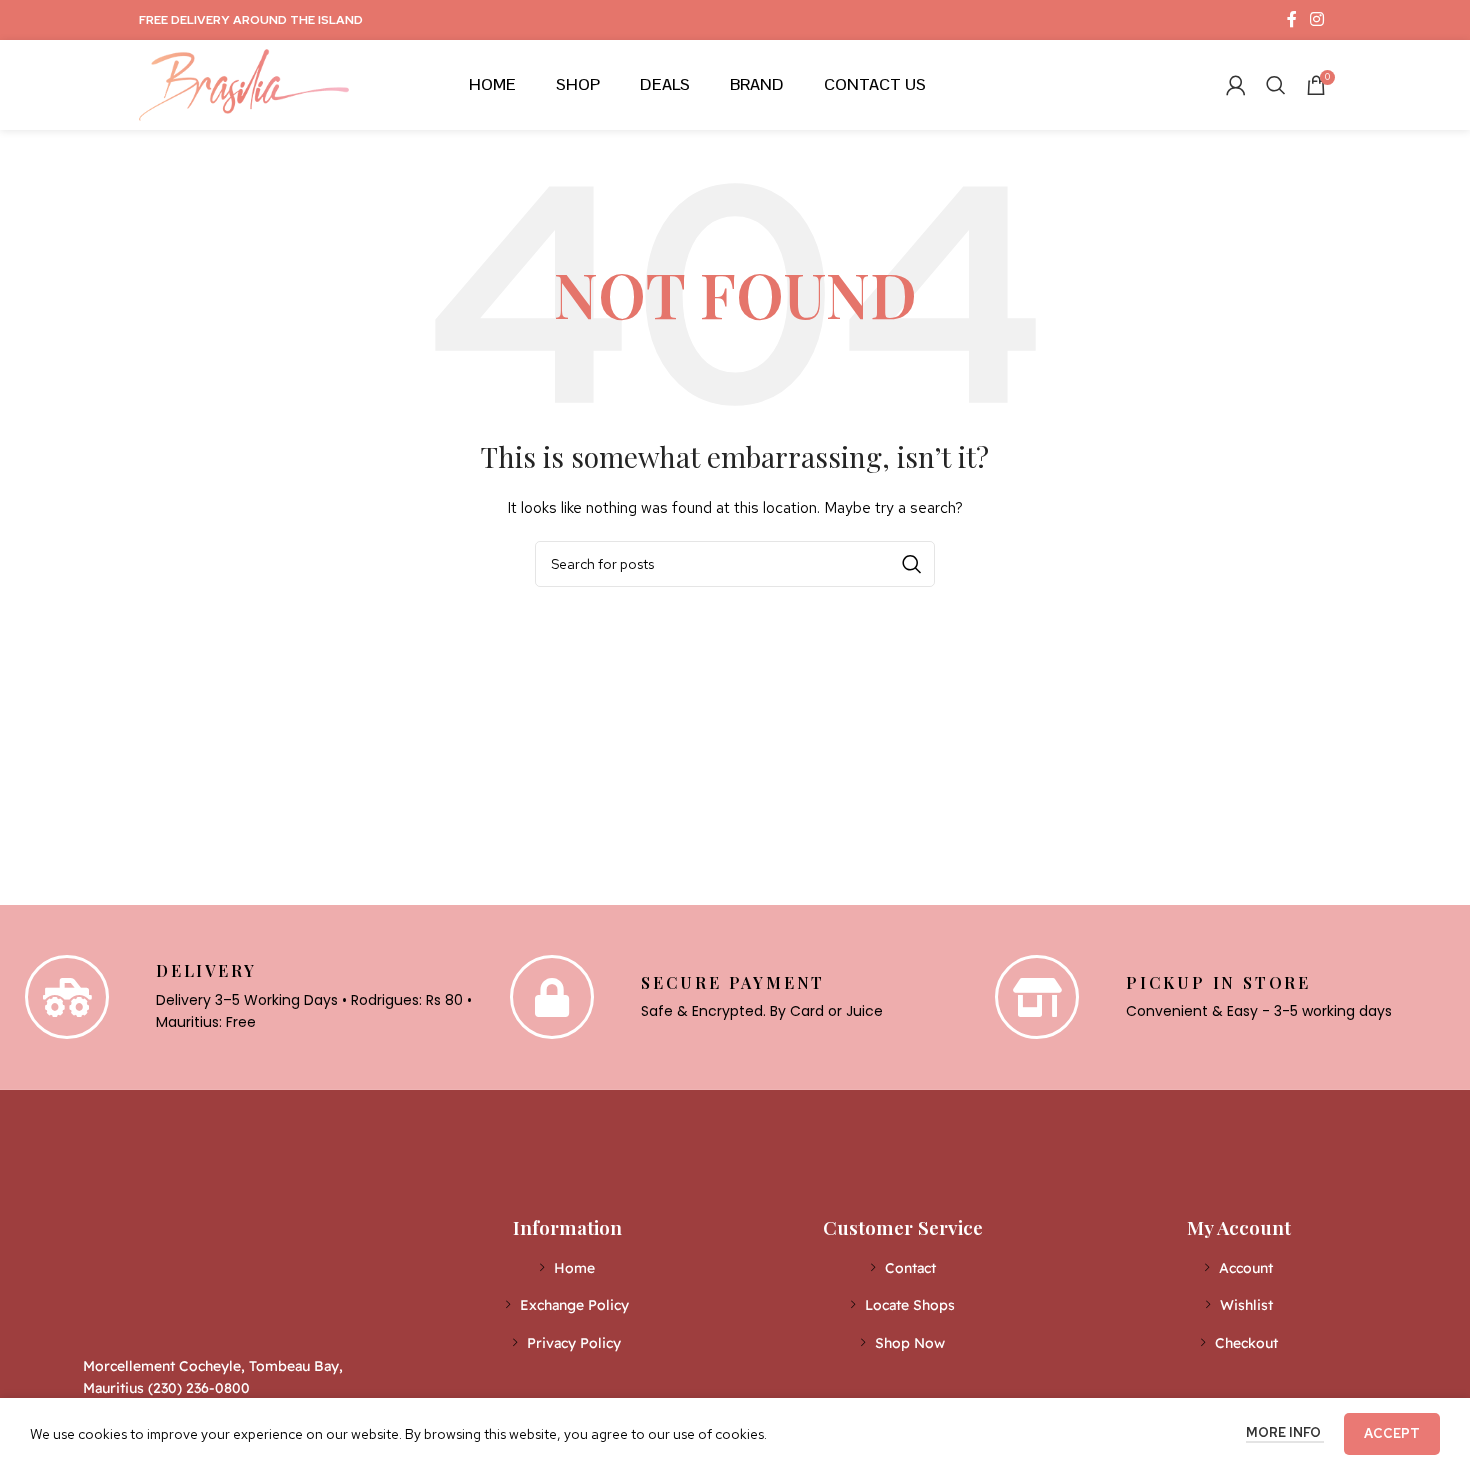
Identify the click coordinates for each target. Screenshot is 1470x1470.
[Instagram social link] (1317, 19)
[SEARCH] (912, 564)
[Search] (1276, 85)
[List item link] (567, 1268)
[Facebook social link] (1291, 19)
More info (1285, 1432)
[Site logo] (244, 83)
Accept (1392, 1433)
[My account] (1236, 85)
